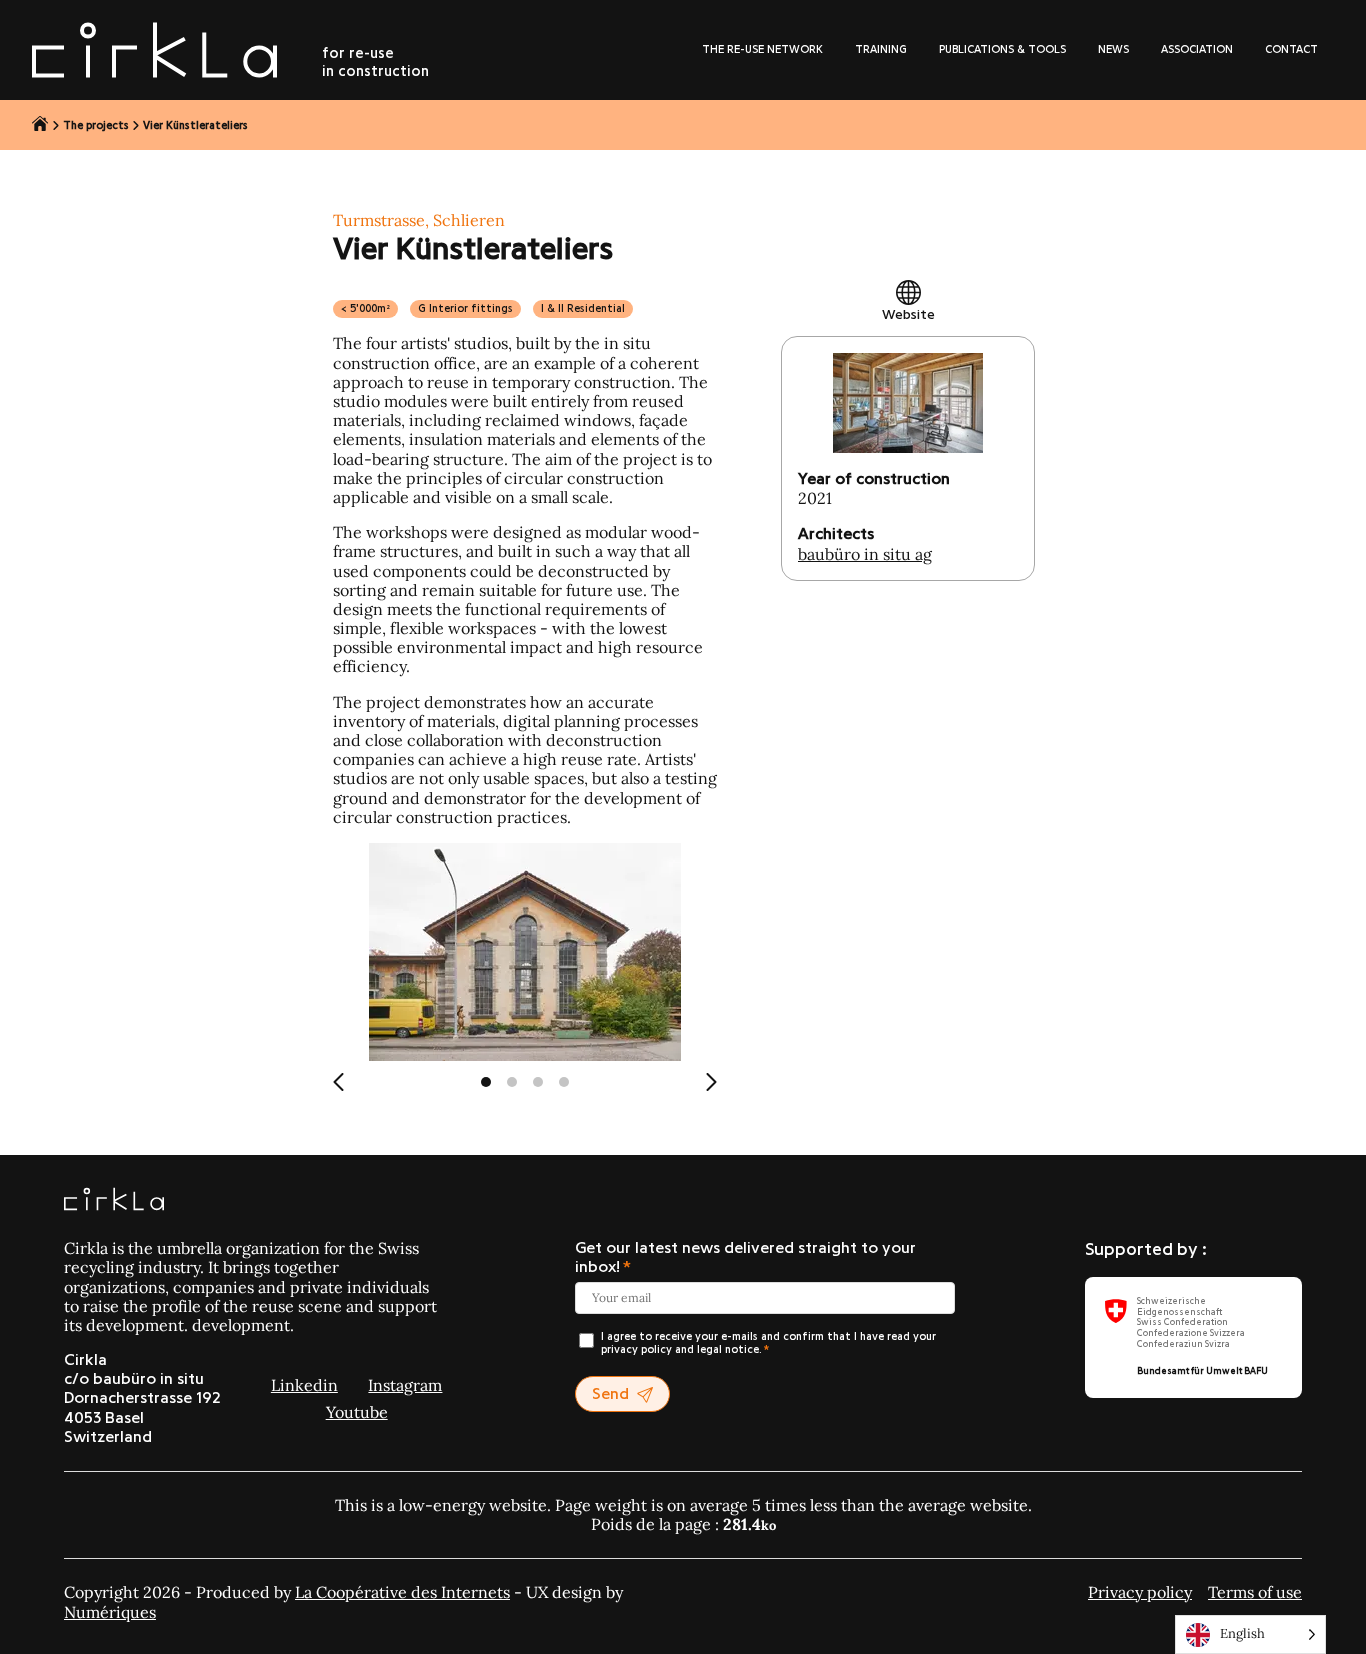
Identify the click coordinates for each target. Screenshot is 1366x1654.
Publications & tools (1002, 49)
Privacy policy (1140, 1592)
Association (1197, 49)
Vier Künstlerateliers (195, 125)
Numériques (110, 1612)
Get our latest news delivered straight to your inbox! (745, 1257)
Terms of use (1255, 1592)
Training (881, 49)
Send (610, 1394)
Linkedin (304, 1385)
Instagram (405, 1385)
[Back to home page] (40, 125)
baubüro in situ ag (865, 554)
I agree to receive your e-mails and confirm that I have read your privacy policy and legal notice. (768, 1343)
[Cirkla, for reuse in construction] (114, 1201)
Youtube (357, 1412)
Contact (1291, 49)
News (1113, 49)
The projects (96, 125)
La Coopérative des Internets (402, 1592)
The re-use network (762, 49)
